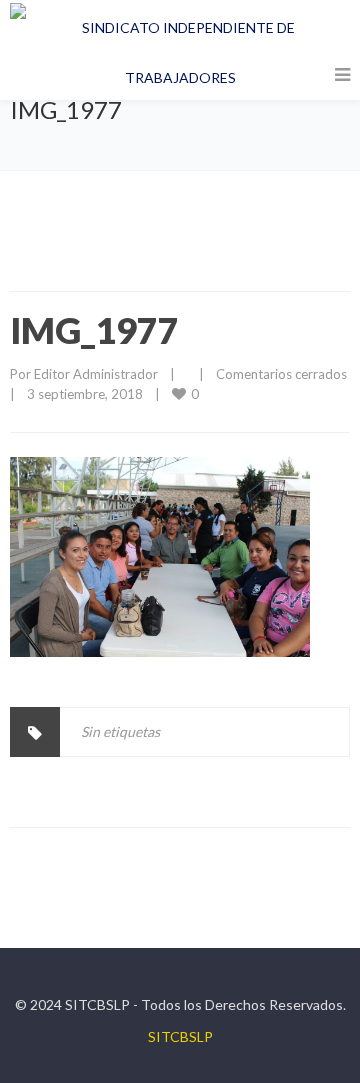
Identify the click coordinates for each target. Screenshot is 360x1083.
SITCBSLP (180, 1036)
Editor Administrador (96, 374)
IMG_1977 (94, 330)
